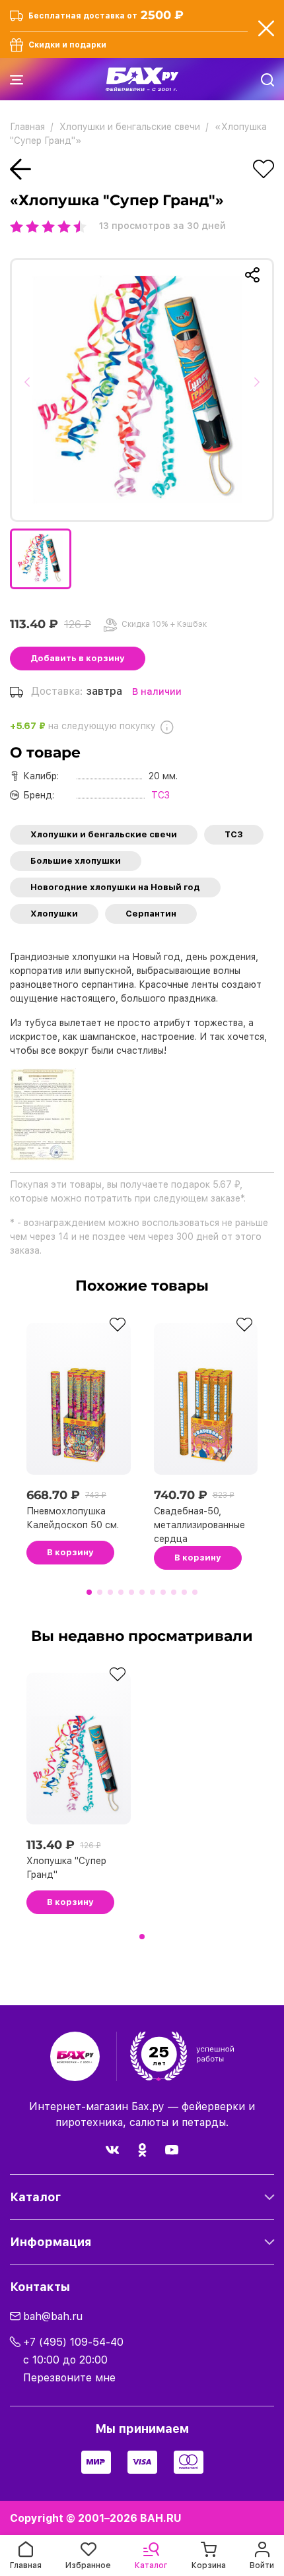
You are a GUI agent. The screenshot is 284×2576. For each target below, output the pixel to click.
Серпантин (151, 914)
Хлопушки (54, 914)
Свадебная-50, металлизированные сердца (199, 1525)
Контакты (40, 2287)
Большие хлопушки (76, 861)
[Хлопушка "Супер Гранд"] (142, 390)
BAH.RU (161, 2518)
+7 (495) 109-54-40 (73, 2342)
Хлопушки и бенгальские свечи (104, 834)
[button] (31, 390)
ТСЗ (234, 834)
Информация (51, 2242)
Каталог (35, 2197)
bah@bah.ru (53, 2316)
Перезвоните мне (69, 2378)
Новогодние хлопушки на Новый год (115, 887)
